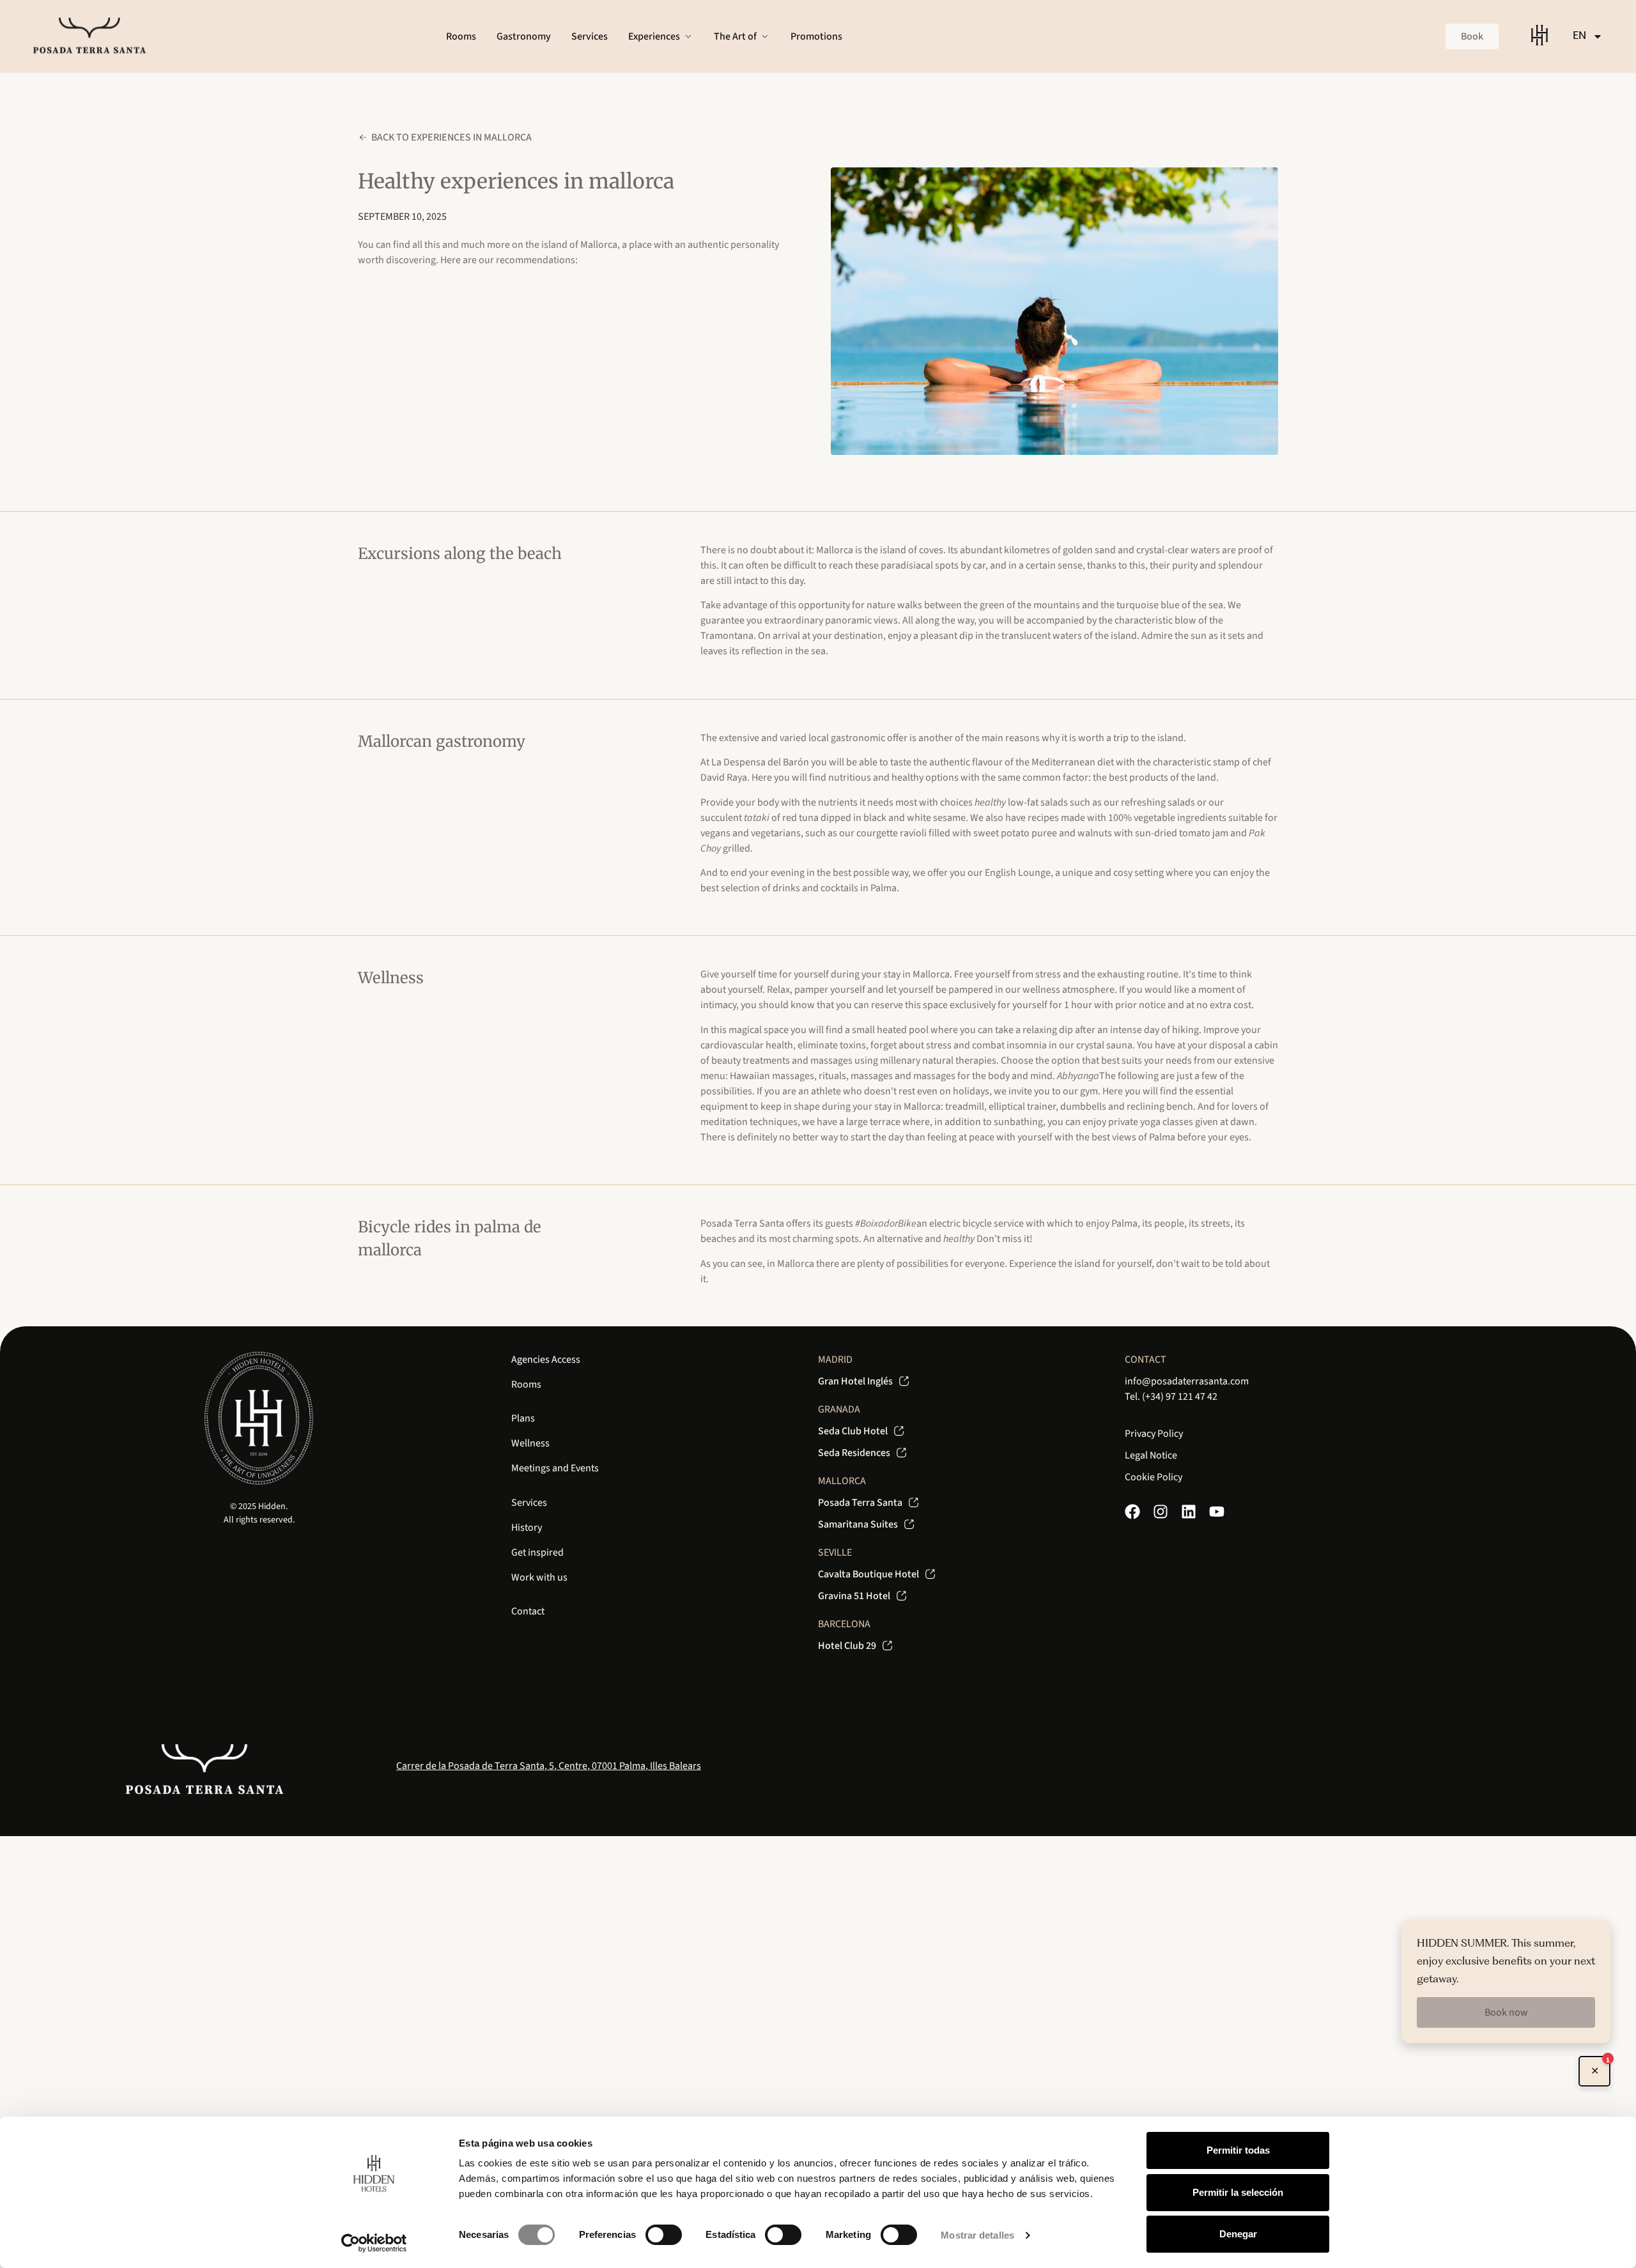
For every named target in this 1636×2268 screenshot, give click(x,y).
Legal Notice (1151, 1455)
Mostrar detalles (977, 2235)
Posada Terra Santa (742, 1223)
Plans (523, 1418)
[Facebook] (1132, 1512)
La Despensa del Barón (760, 762)
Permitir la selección (1238, 2192)
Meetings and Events (555, 1468)
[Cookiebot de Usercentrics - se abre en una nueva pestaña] (374, 2243)
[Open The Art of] (765, 36)
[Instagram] (1161, 1512)
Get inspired (537, 1552)
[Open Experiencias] (688, 36)
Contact (528, 1611)
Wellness (530, 1443)
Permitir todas (1238, 2150)
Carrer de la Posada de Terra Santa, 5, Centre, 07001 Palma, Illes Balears (549, 1766)
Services (529, 1503)
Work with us (539, 1577)
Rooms (526, 1384)
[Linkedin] (1189, 1512)
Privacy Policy (1154, 1434)
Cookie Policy (1154, 1477)
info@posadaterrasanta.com (1187, 1381)
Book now (1506, 2012)
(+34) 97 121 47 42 (1180, 1397)
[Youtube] (1217, 1512)
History (527, 1528)
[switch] (664, 2235)
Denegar (1238, 2234)
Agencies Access (546, 1360)
